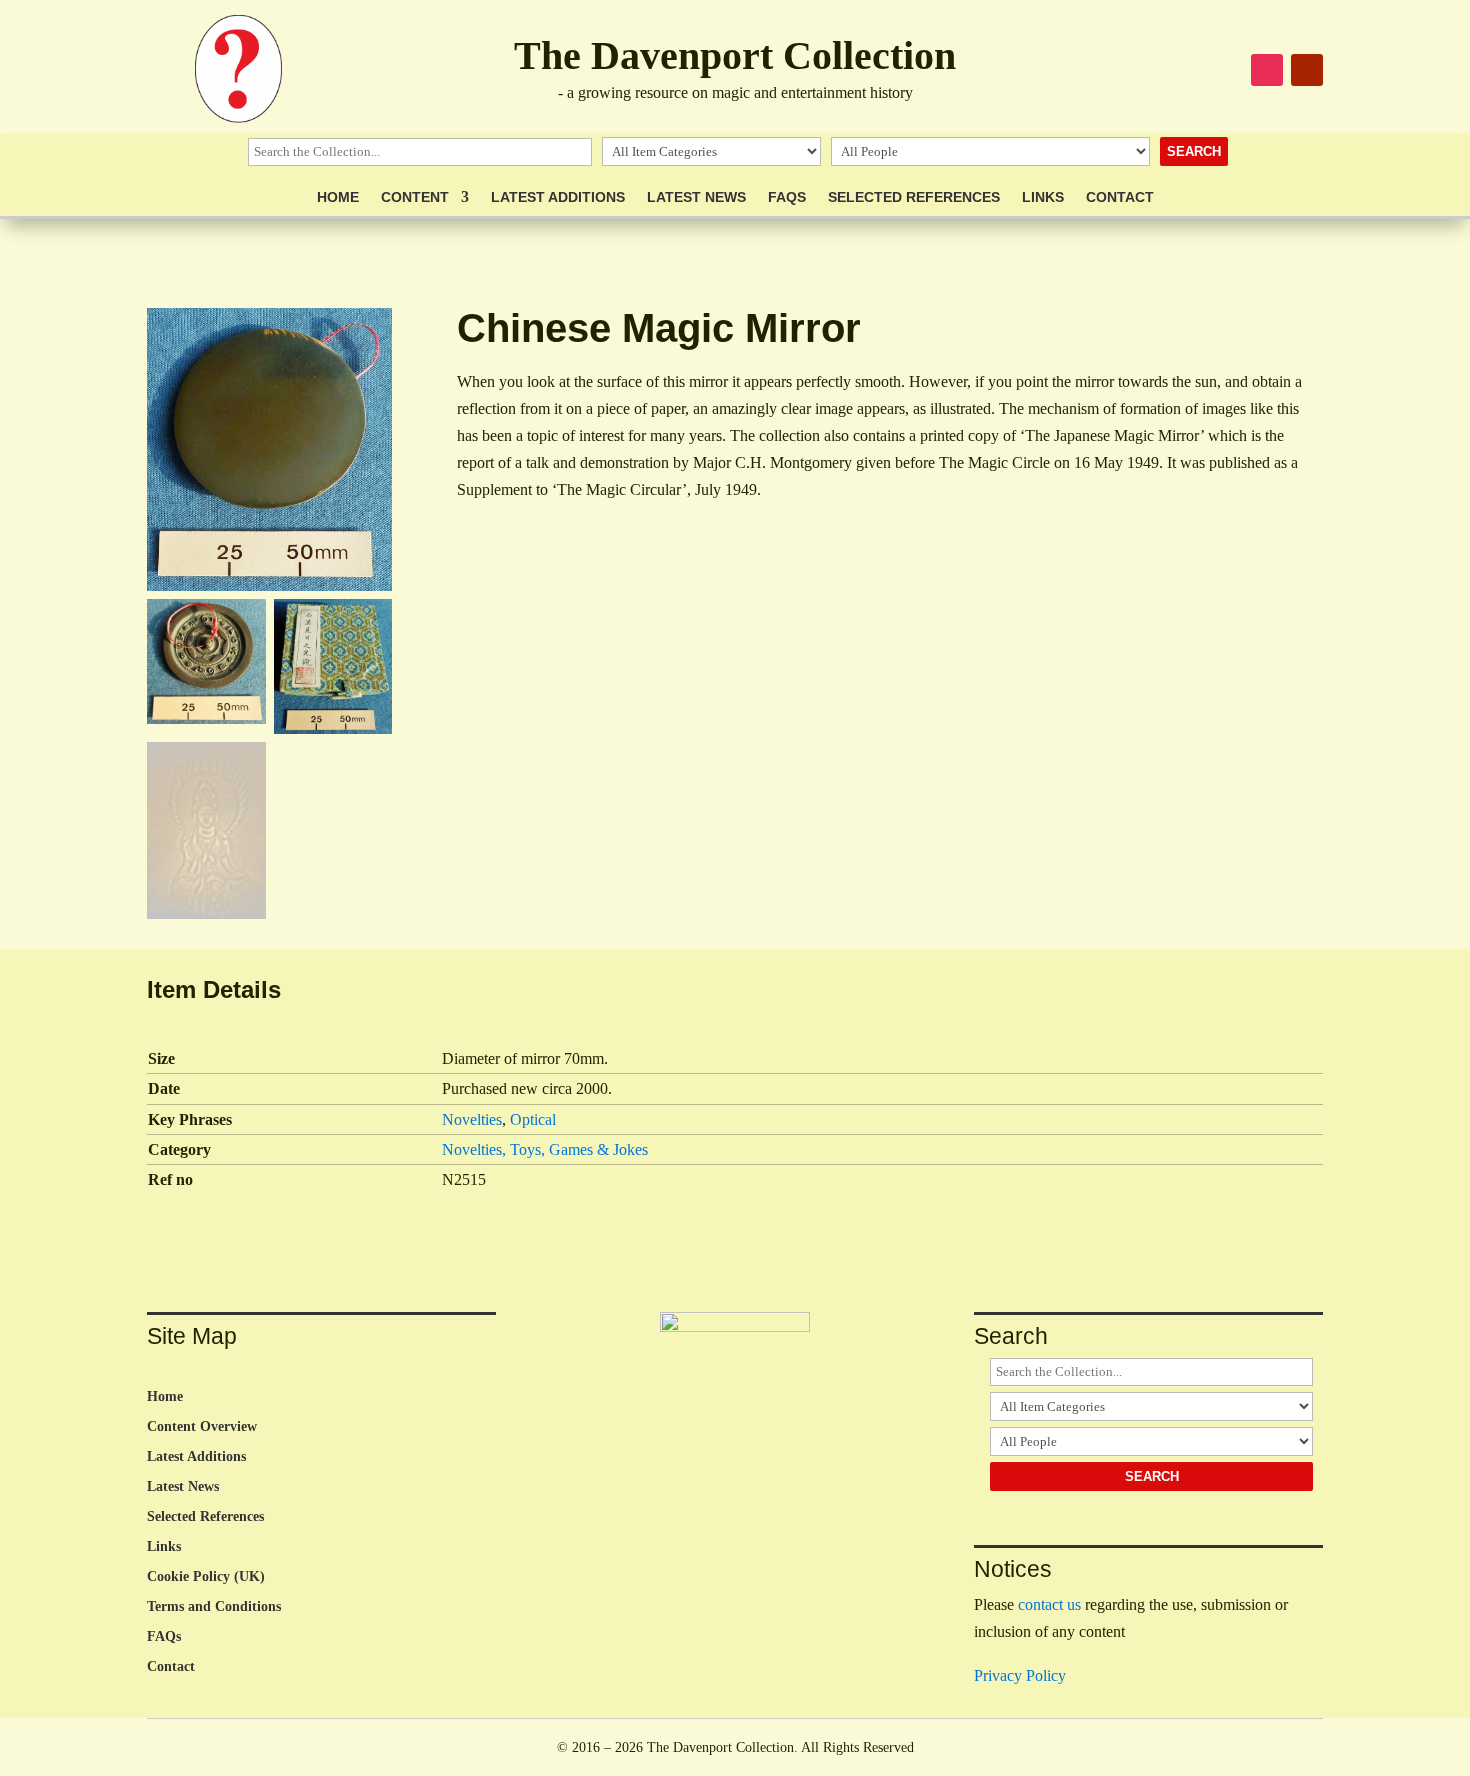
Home (338, 197)
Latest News (696, 197)
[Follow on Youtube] (1307, 70)
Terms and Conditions (214, 1607)
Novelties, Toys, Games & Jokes (545, 1149)
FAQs (787, 197)
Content (415, 197)
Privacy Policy (1020, 1675)
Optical (533, 1119)
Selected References (914, 197)
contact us (1049, 1604)
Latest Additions (558, 197)
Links (1043, 197)
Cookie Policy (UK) (206, 1577)
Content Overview (202, 1427)
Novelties (472, 1119)
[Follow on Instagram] (1267, 70)
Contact (1120, 197)
